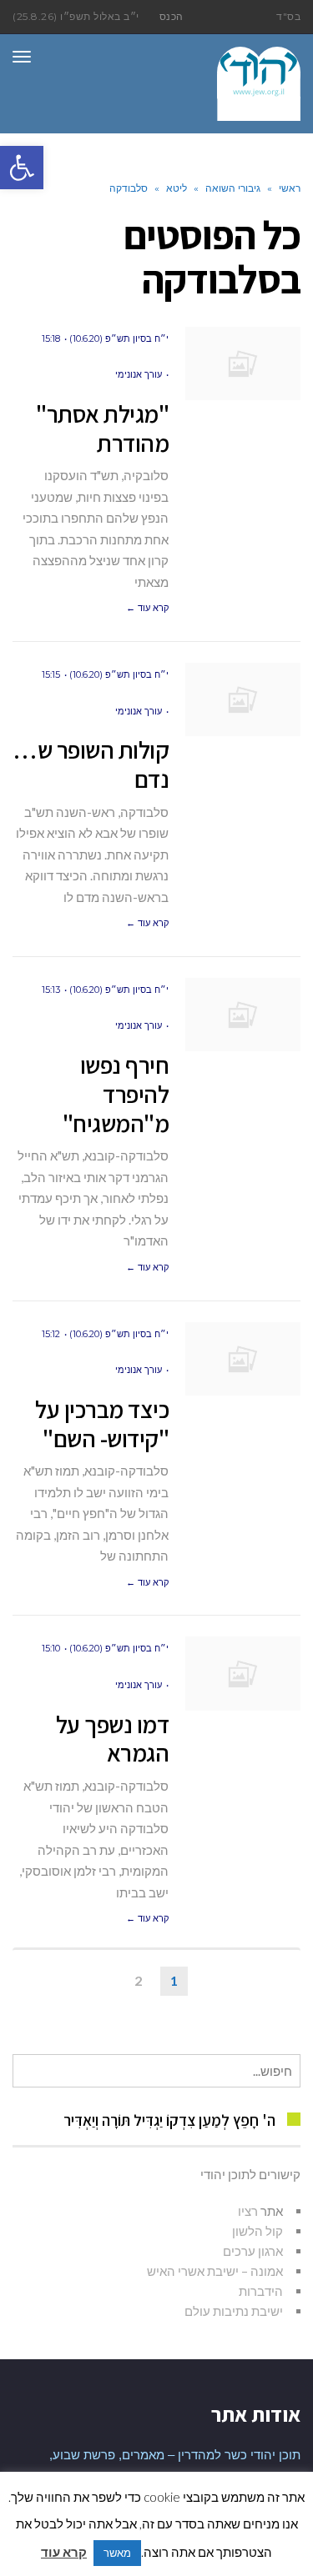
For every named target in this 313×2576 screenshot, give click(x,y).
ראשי (290, 188)
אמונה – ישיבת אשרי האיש (215, 2271)
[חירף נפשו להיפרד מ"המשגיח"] (243, 1015)
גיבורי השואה (233, 188)
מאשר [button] (117, 2553)
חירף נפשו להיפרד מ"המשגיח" (116, 1094)
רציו (248, 2211)
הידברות (261, 2291)
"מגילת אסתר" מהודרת (102, 428)
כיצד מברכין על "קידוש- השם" (102, 1423)
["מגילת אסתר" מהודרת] (243, 364)
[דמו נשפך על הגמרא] (243, 1674)
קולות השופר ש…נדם (91, 764)
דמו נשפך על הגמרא (113, 1739)
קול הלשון (257, 2231)
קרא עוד (64, 2552)
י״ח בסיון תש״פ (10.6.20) (119, 338)
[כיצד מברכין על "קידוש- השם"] (243, 1359)
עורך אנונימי (139, 374)
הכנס (172, 16)
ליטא (177, 188)
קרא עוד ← (147, 608)
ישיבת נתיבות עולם (234, 2311)
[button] (22, 168)
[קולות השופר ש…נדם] (243, 700)
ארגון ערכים (253, 2251)
